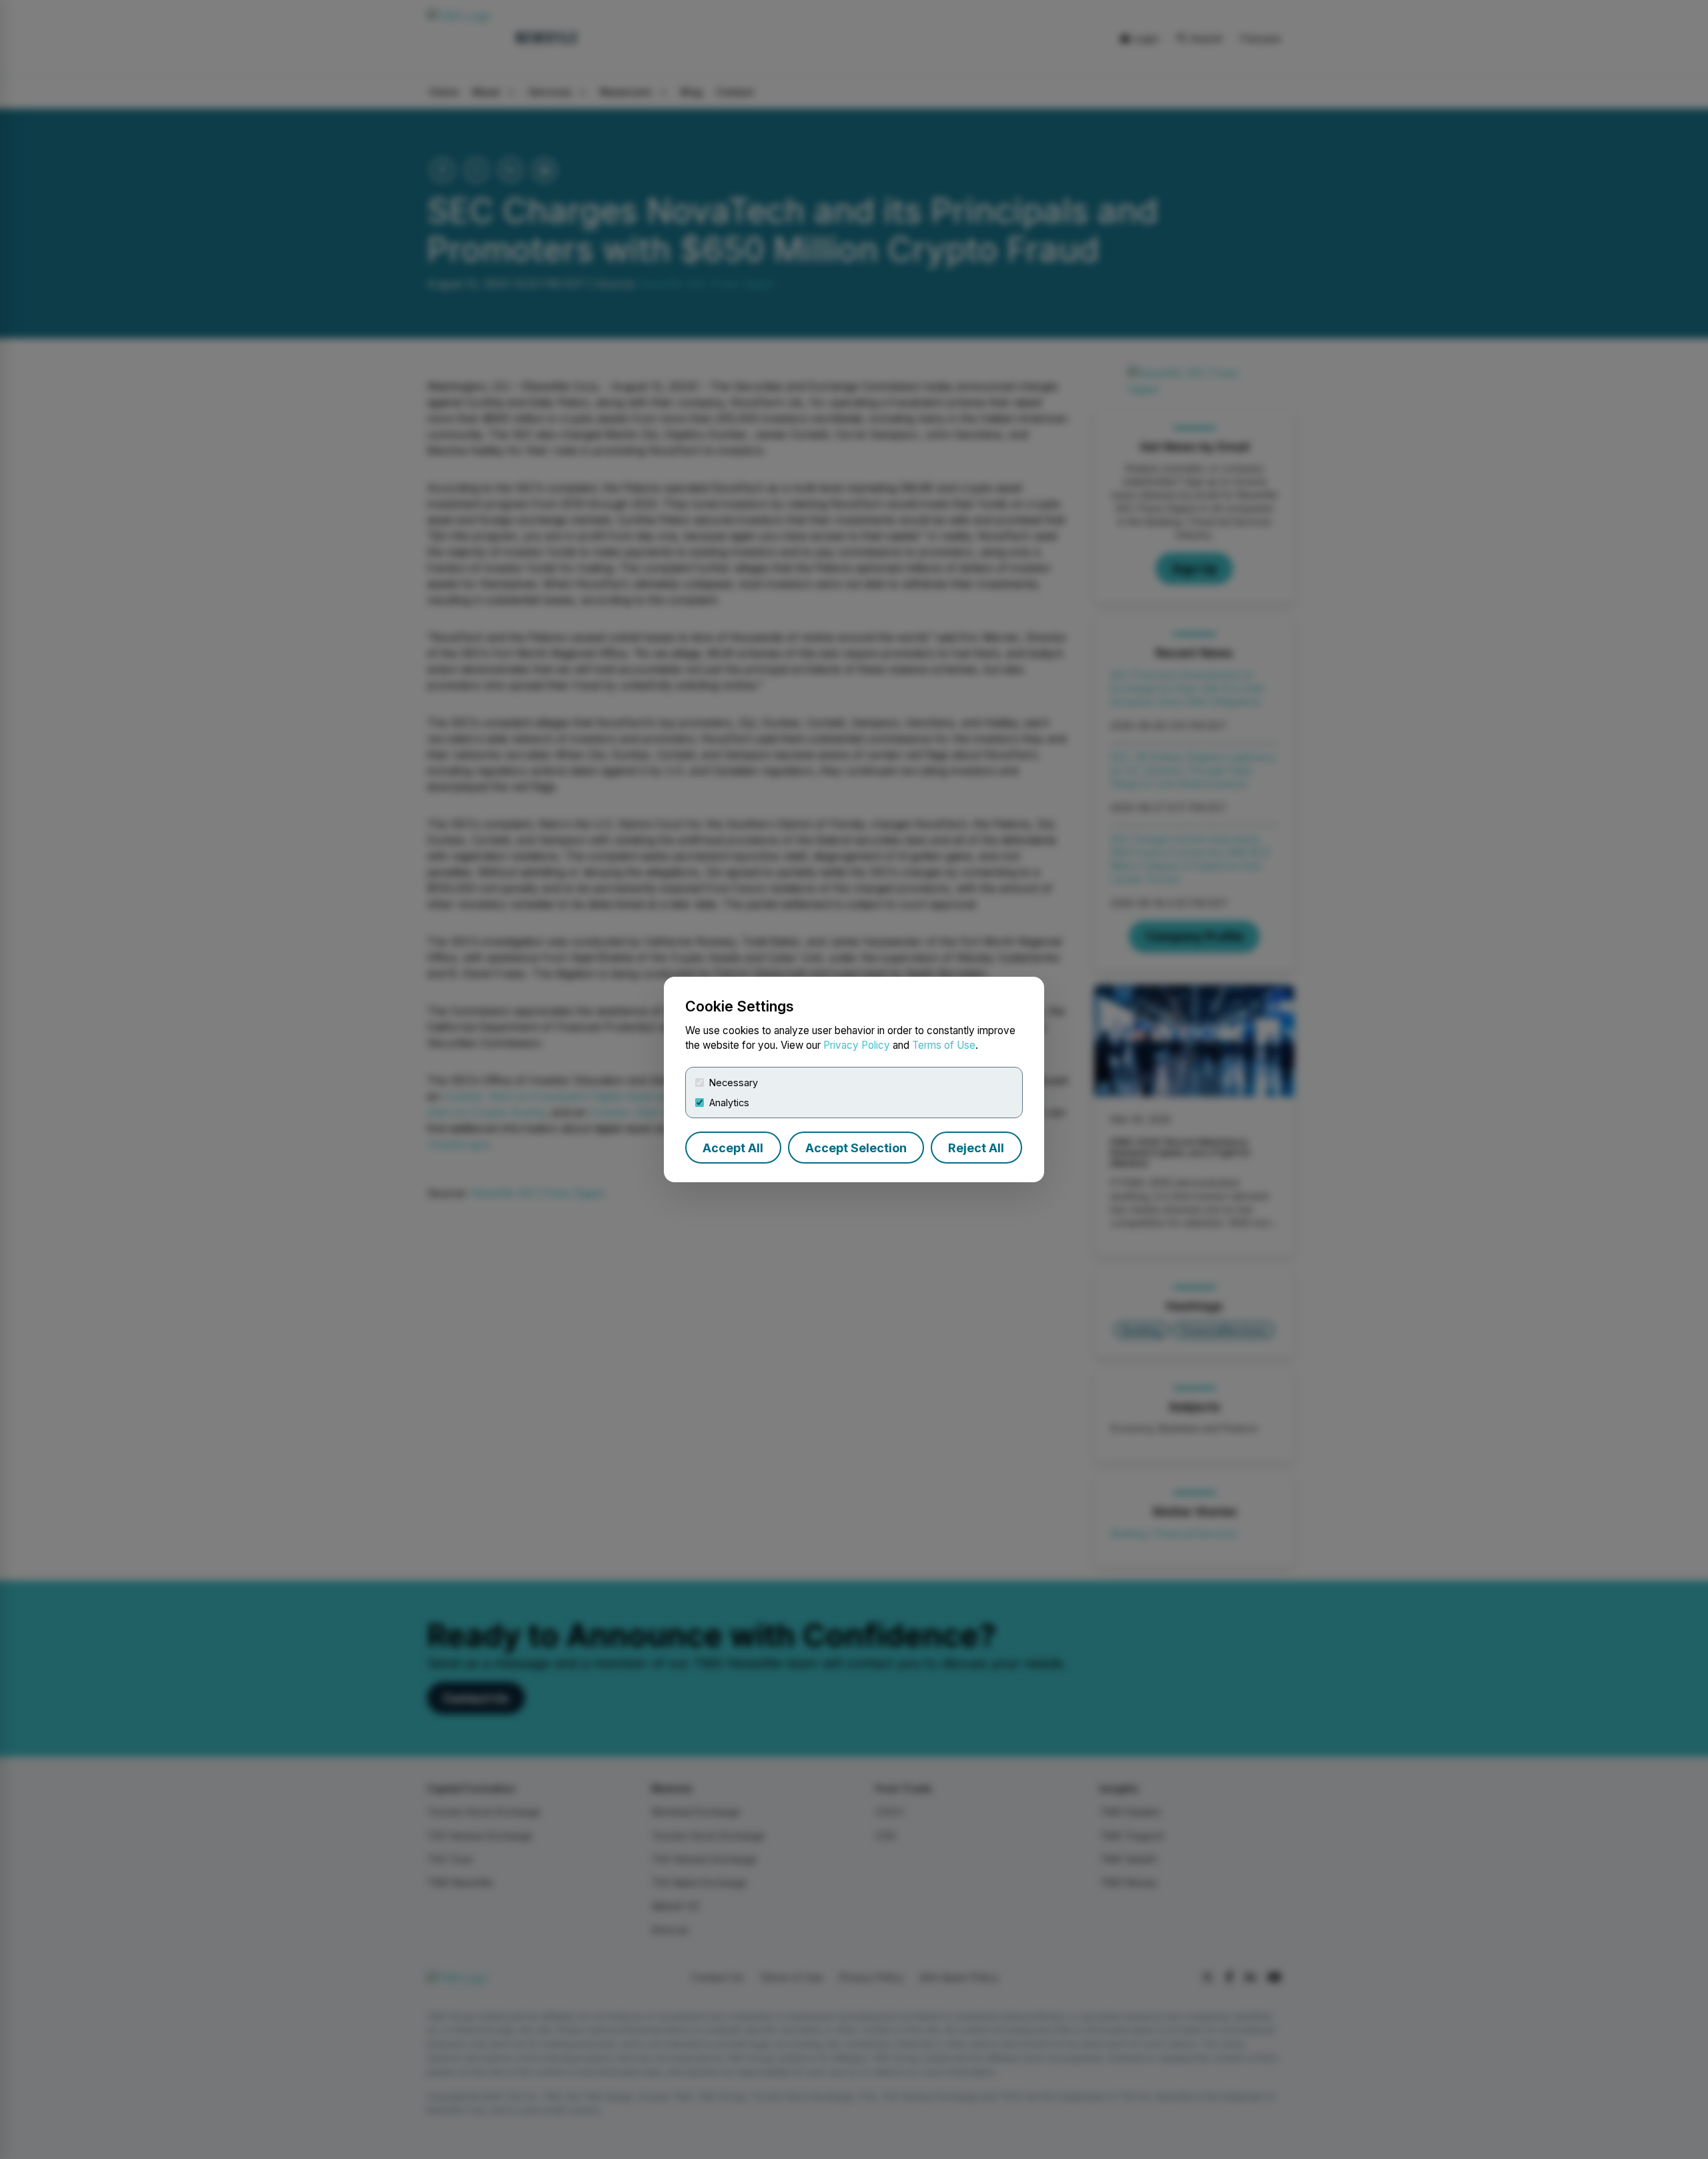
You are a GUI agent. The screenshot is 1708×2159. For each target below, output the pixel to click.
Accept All (733, 1148)
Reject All (976, 1148)
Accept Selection (856, 1148)
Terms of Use (944, 1045)
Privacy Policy (857, 1045)
